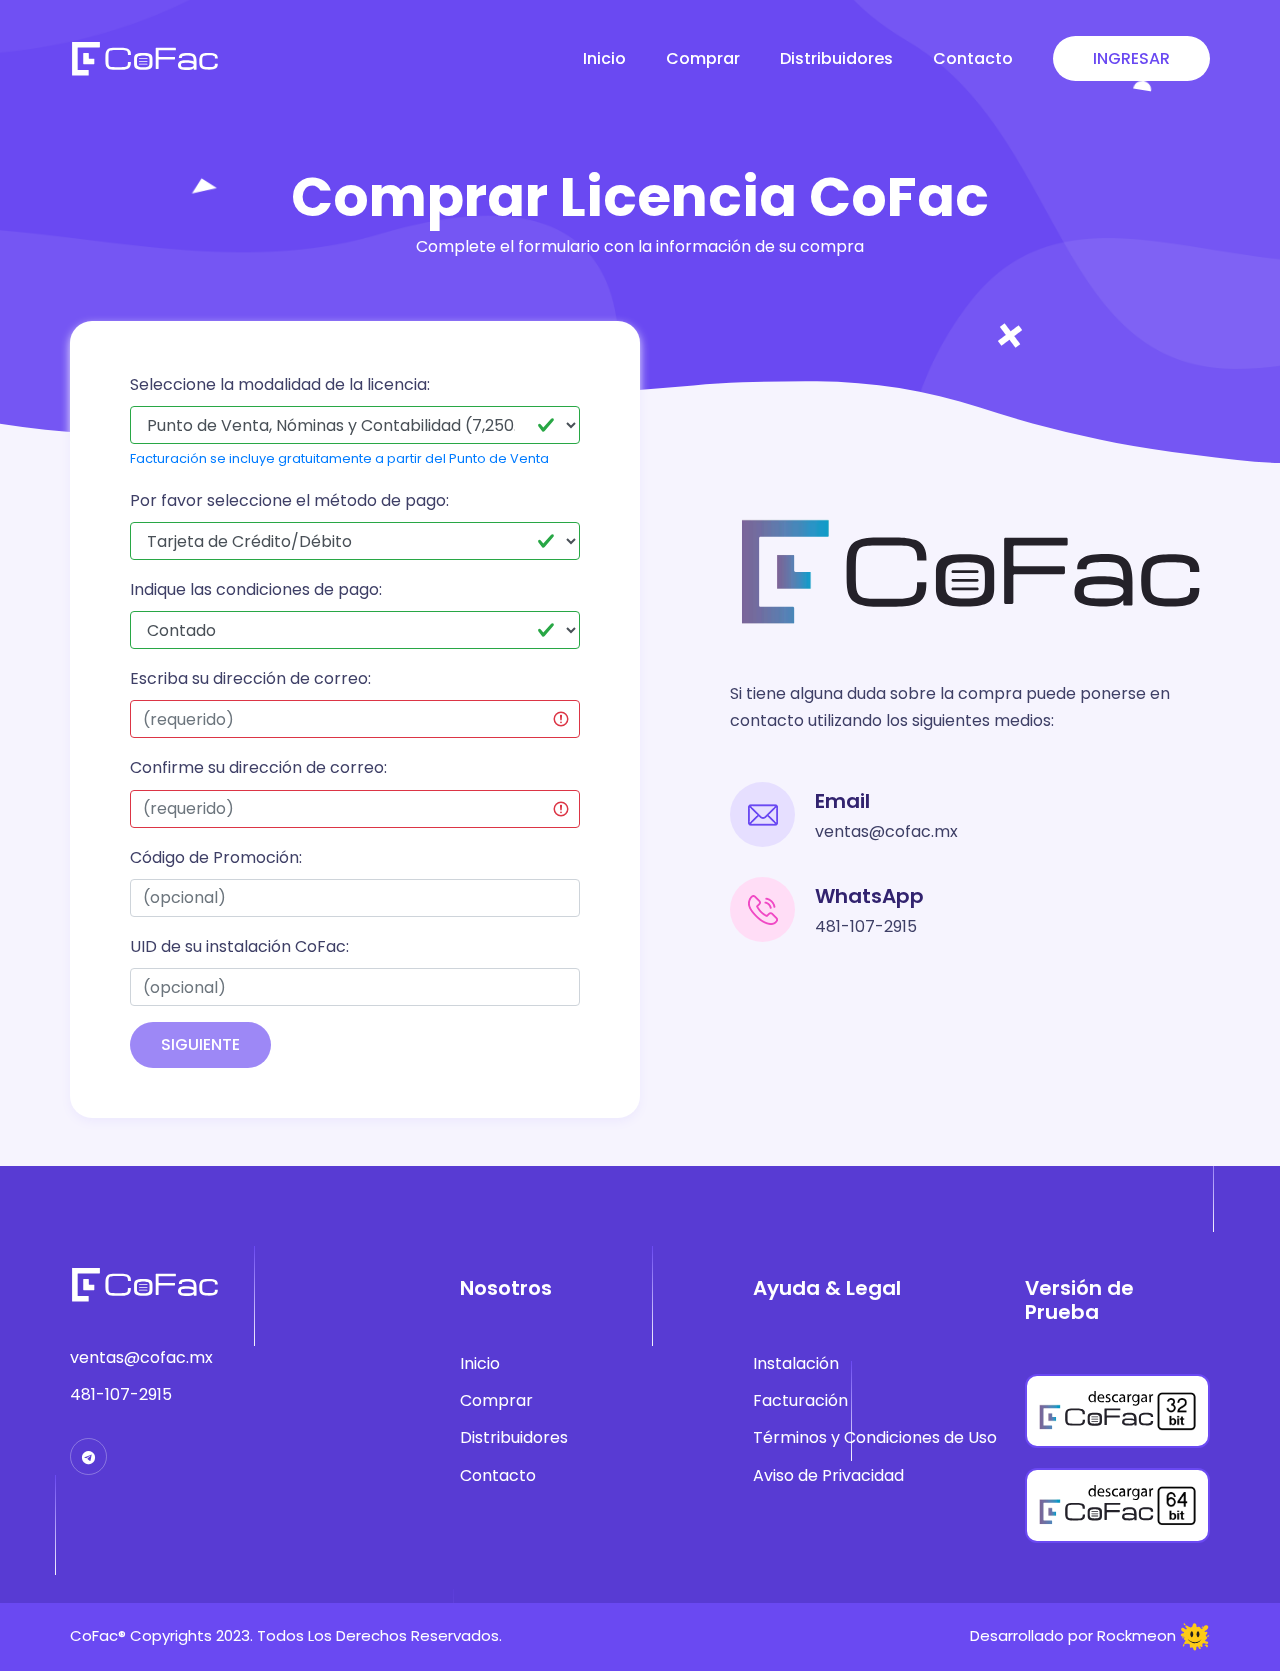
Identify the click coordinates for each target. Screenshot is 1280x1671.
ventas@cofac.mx (886, 831)
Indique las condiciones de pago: (256, 589)
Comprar (703, 58)
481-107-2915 (866, 926)
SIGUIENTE (200, 1044)
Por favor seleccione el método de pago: (289, 500)
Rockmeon (1136, 1635)
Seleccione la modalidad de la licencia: (280, 384)
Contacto (973, 58)
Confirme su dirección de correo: (258, 767)
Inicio (604, 58)
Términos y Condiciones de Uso (875, 1437)
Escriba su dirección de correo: (250, 678)
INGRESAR (1131, 58)
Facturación (800, 1400)
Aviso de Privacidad (828, 1475)
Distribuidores (836, 58)
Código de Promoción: (216, 857)
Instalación (796, 1363)
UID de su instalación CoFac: (239, 946)
